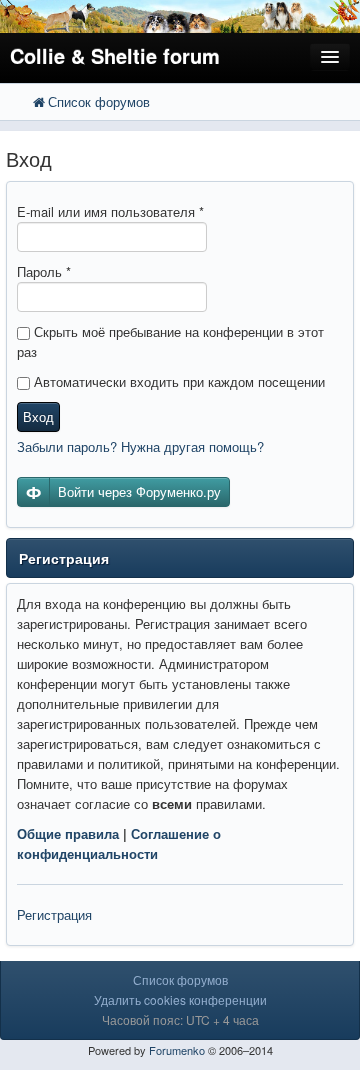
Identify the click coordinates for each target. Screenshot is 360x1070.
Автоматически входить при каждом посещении (177, 381)
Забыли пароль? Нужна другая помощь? (140, 446)
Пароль (44, 271)
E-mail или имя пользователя (110, 211)
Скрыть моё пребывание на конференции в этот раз (170, 341)
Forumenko (177, 1050)
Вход (38, 416)
